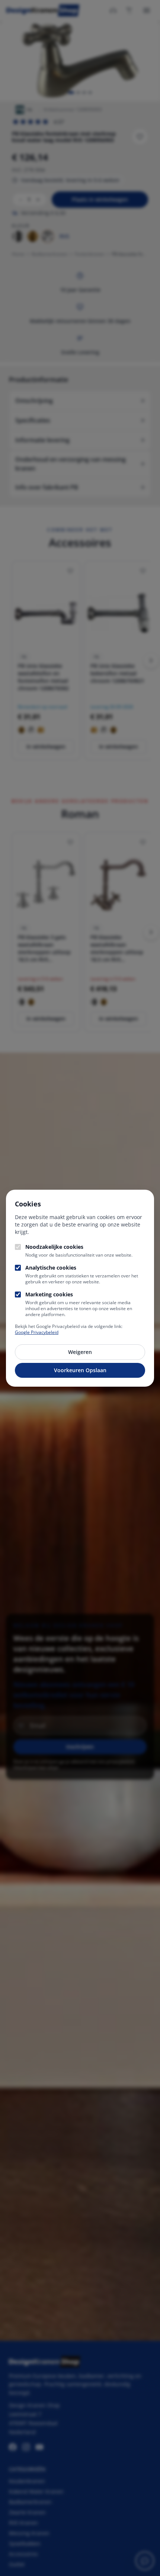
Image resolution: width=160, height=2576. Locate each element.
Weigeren (80, 1352)
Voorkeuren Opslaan (80, 1370)
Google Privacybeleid (37, 1332)
